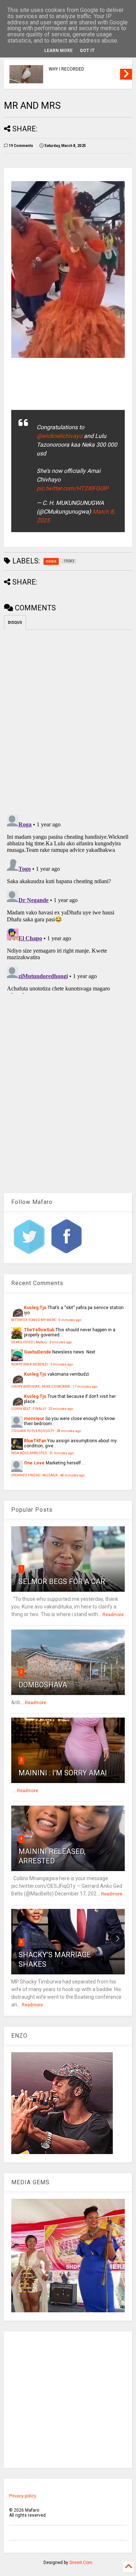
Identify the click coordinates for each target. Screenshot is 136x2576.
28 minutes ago (69, 1431)
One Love (34, 1463)
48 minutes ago (72, 1475)
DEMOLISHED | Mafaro (29, 1342)
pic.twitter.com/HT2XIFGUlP (73, 488)
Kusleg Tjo (35, 1308)
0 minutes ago (70, 1320)
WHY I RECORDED (66, 69)
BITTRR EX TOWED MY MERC (34, 1320)
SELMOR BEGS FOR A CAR (62, 1582)
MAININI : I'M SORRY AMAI (63, 1773)
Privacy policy (23, 2496)
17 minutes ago (85, 1386)
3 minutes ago (61, 1342)
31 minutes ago (61, 1453)
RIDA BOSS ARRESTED (29, 1453)
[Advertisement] (68, 2400)
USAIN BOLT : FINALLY (29, 1409)
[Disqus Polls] (68, 721)
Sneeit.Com (81, 2563)
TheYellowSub (39, 1330)
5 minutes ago (62, 1364)
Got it (87, 51)
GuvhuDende (38, 1352)
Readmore (113, 1615)
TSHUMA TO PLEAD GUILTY (33, 1431)
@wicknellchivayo (59, 436)
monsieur (34, 1419)
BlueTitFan (35, 1441)
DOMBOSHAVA (43, 1685)
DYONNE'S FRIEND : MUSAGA (34, 1475)
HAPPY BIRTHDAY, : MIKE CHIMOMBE (41, 1386)
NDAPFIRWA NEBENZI (30, 1364)
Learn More (58, 51)
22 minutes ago (61, 1409)
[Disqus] (68, 903)
